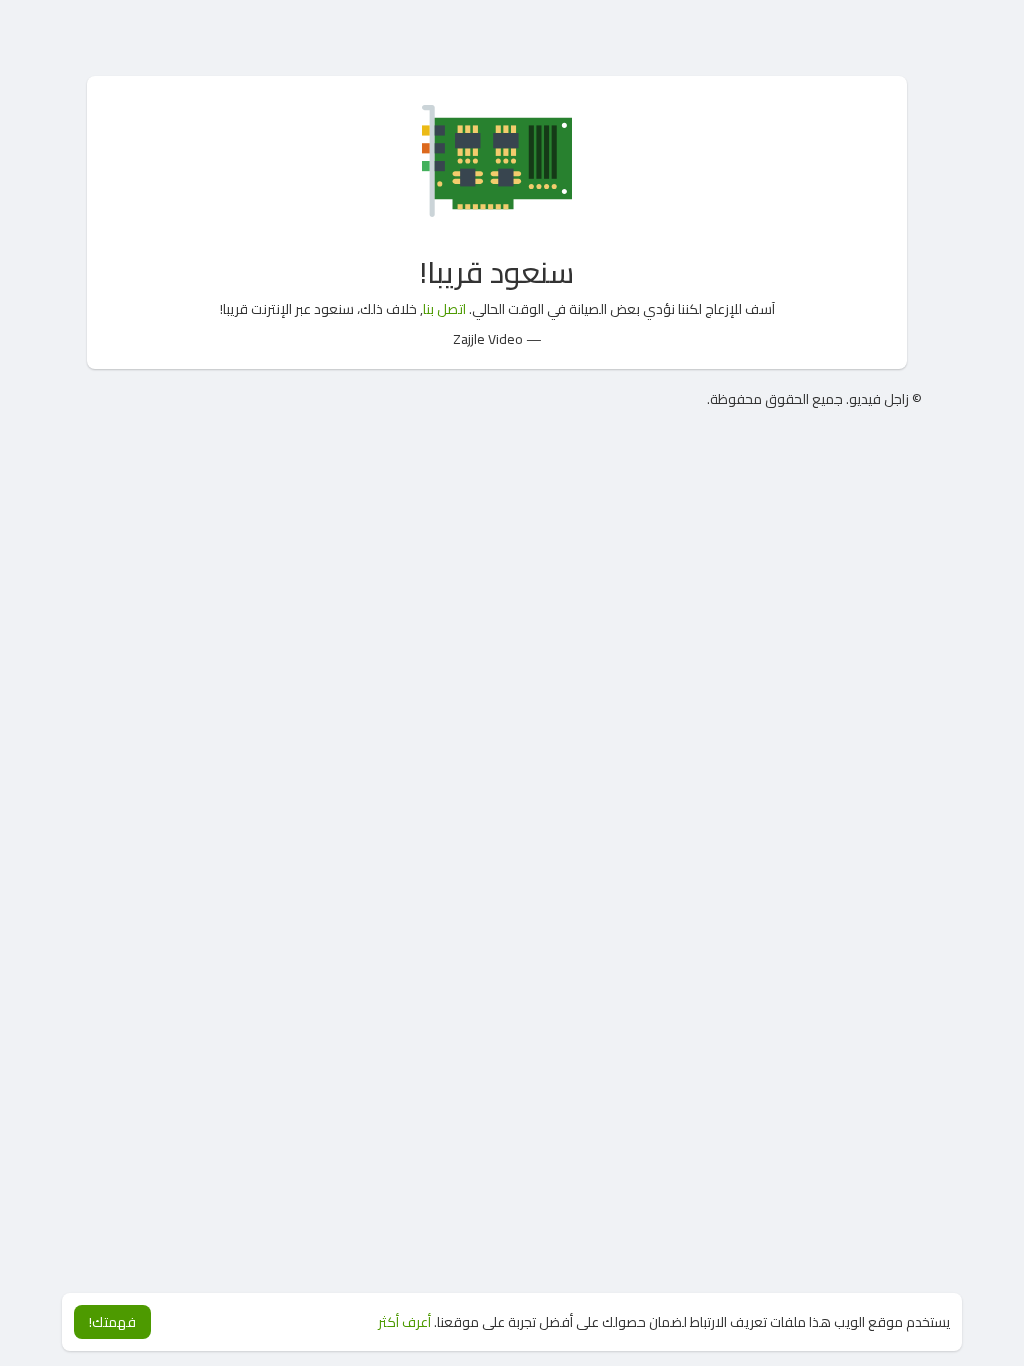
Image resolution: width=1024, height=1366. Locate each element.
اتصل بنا (444, 309)
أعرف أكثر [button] (404, 1322)
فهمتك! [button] (112, 1322)
